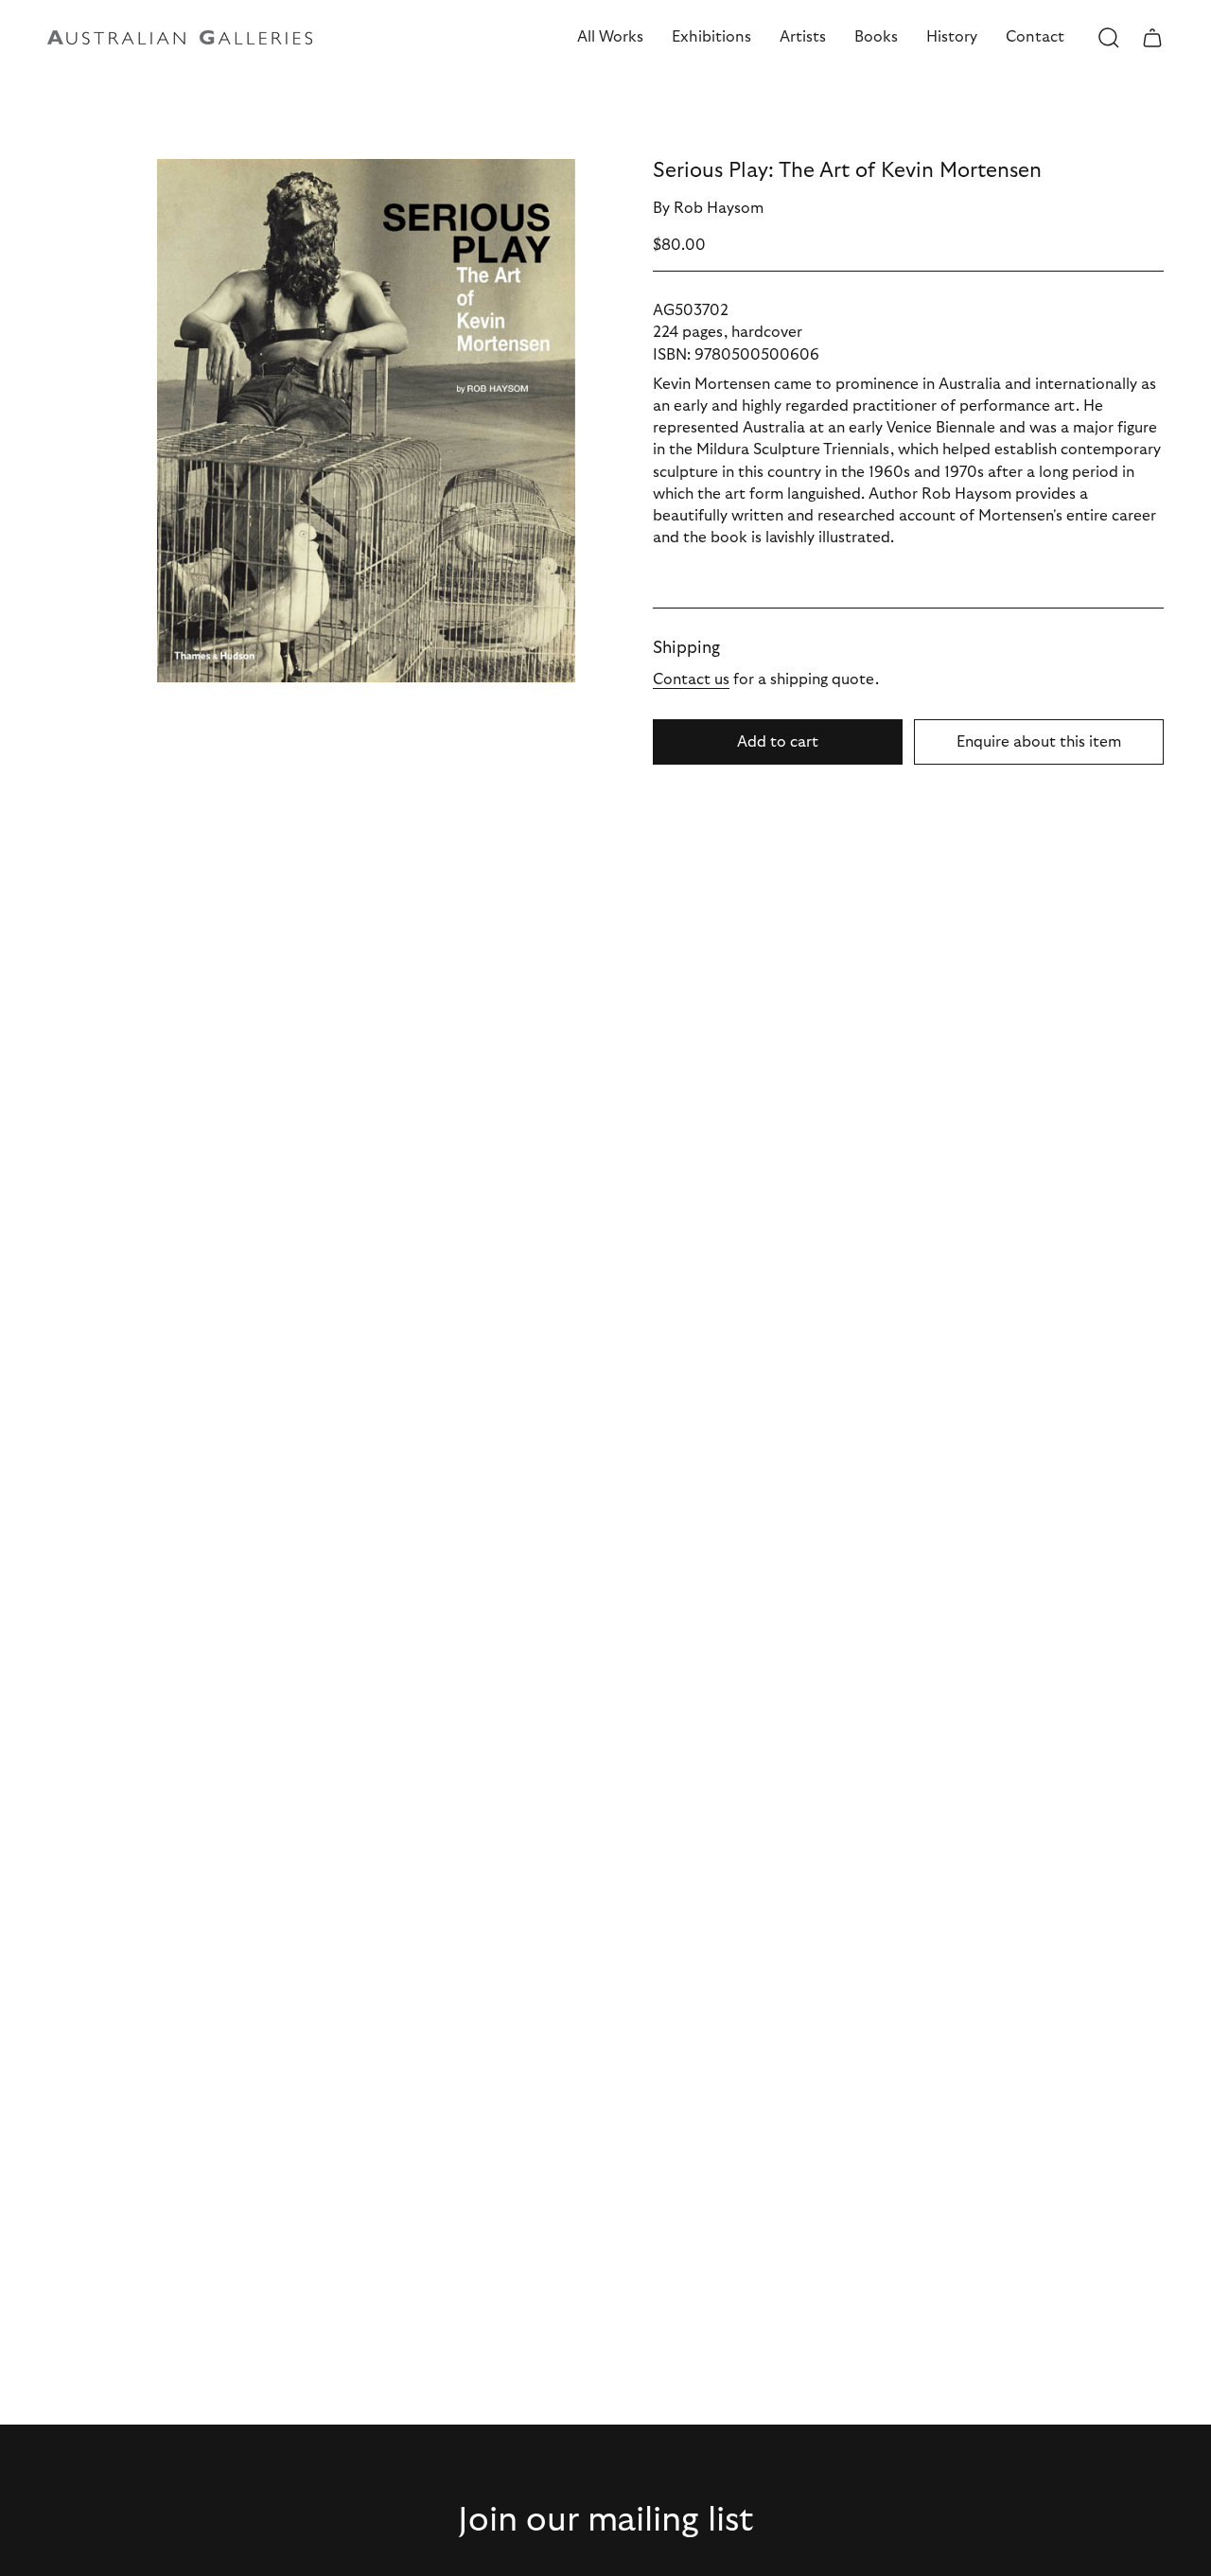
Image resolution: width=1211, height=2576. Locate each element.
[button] (610, 37)
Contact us (691, 679)
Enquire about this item (1039, 742)
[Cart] (1152, 38)
